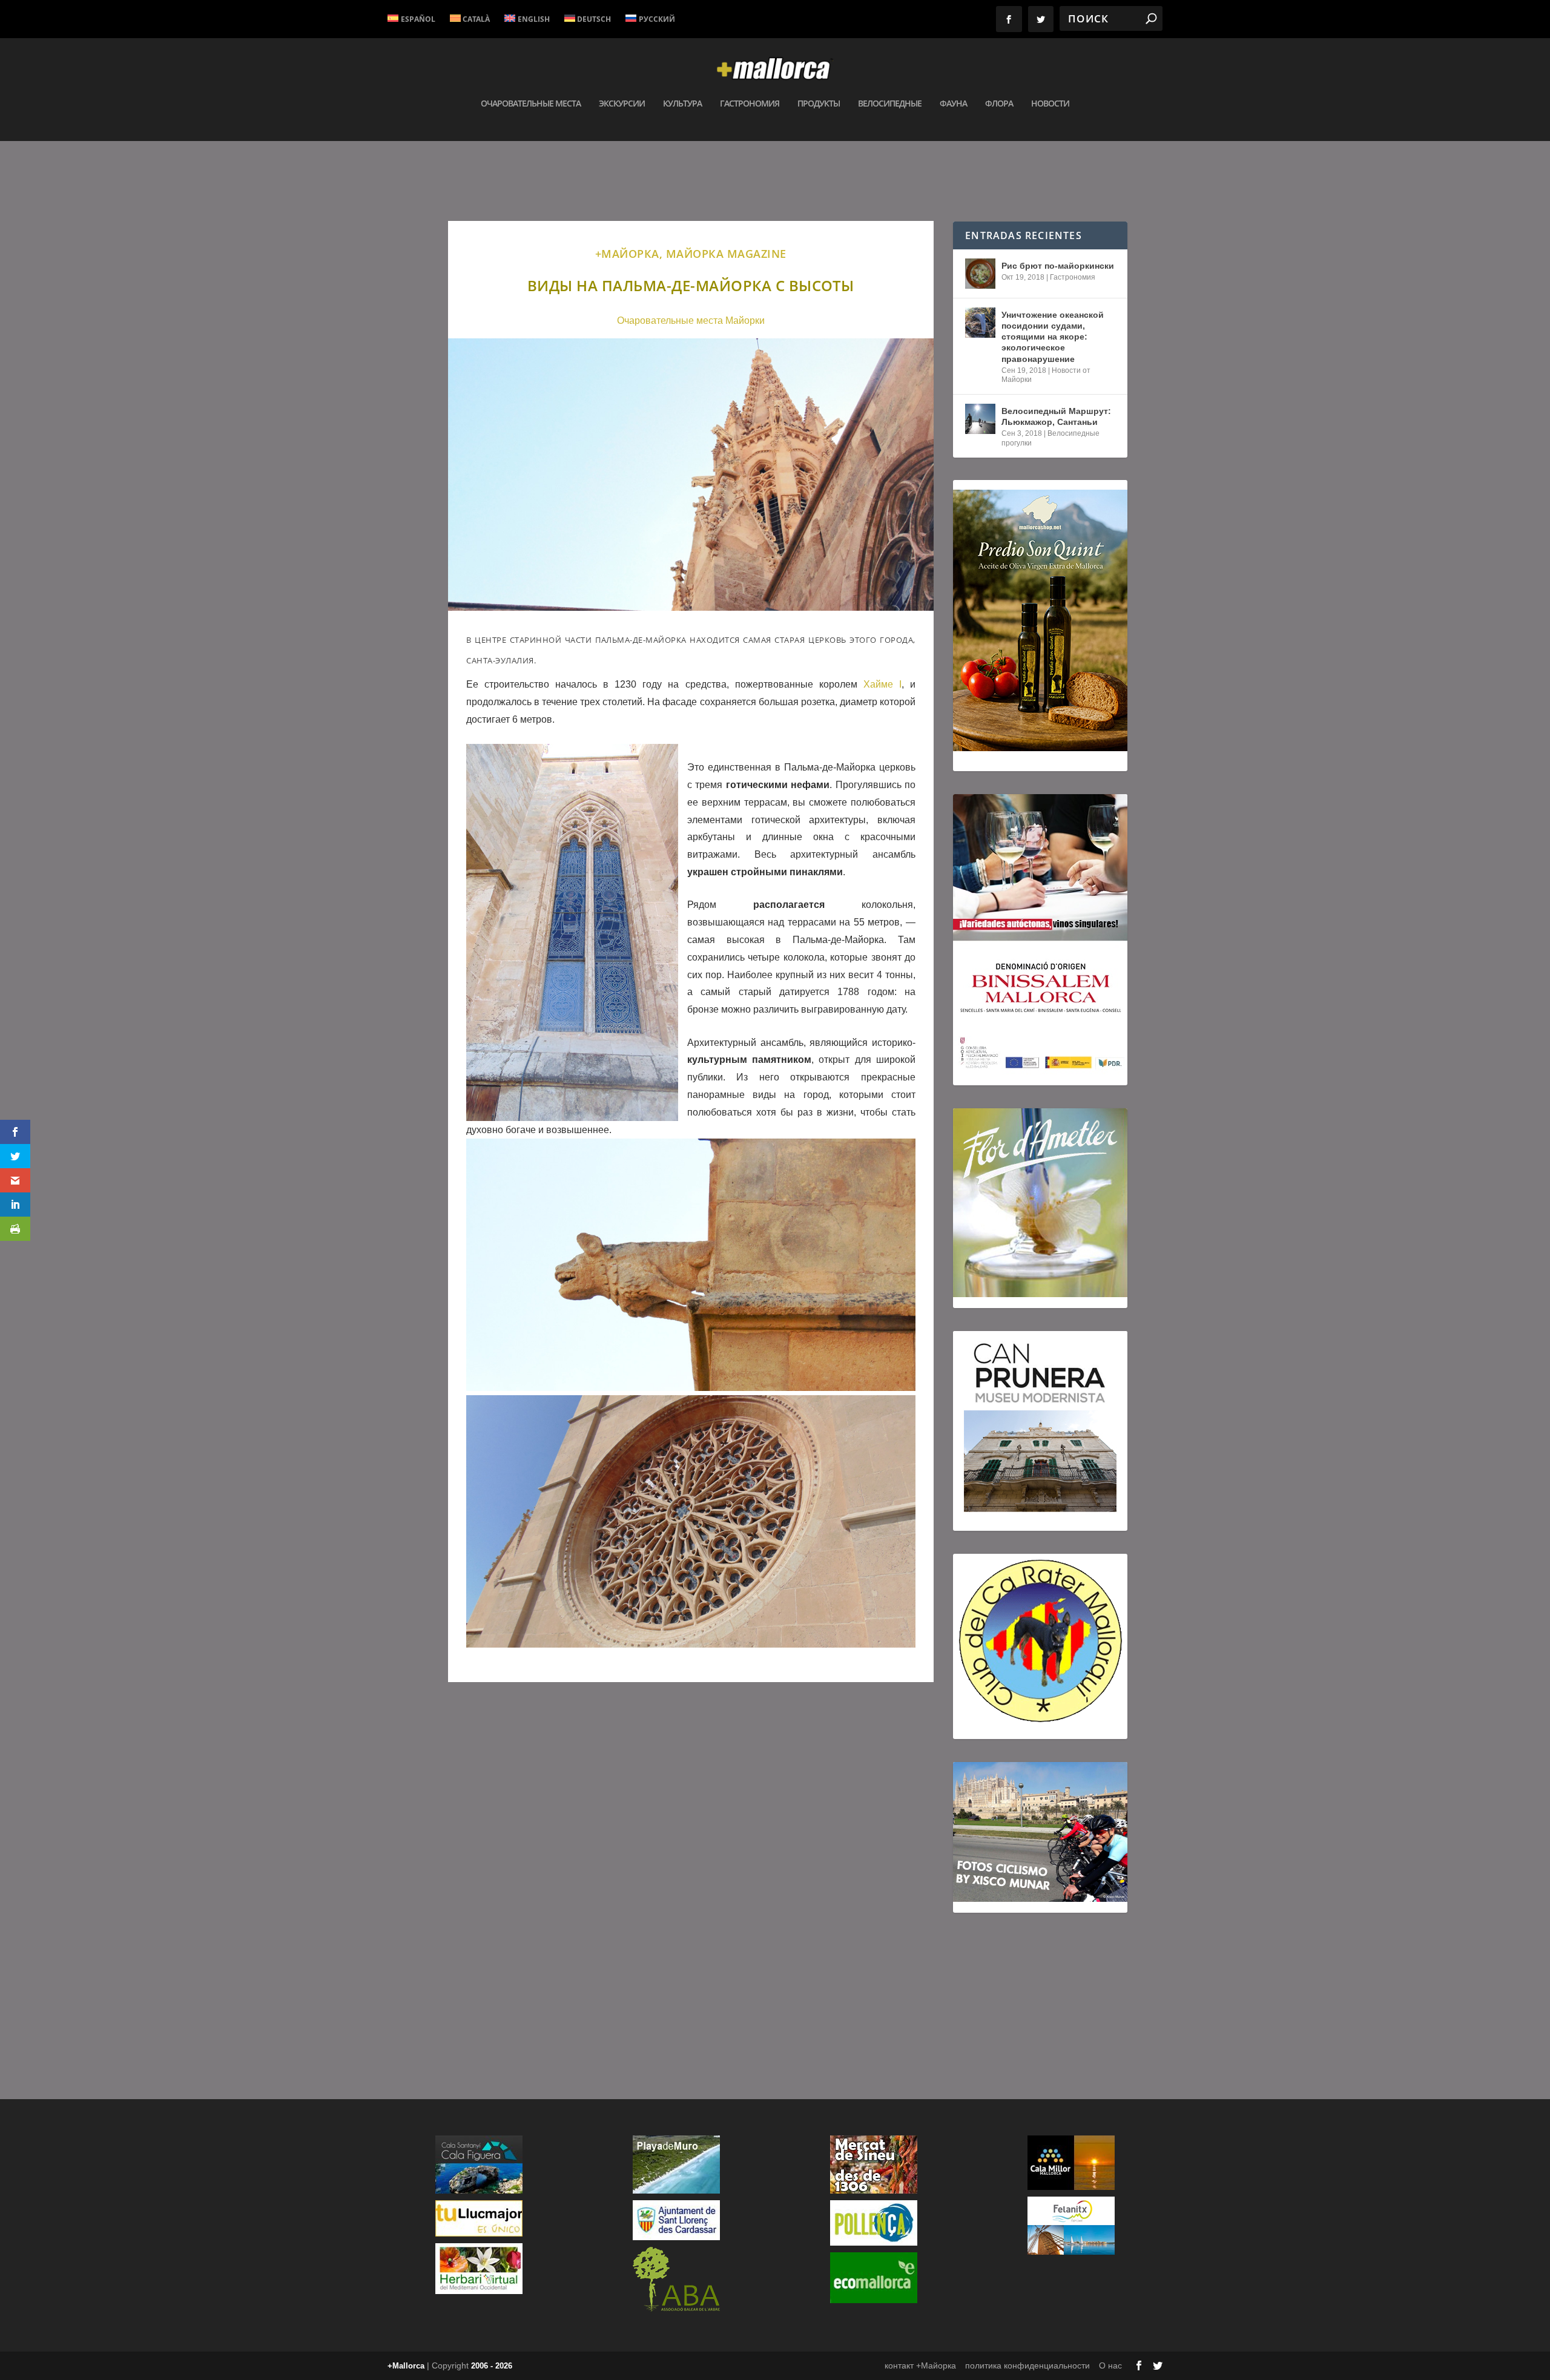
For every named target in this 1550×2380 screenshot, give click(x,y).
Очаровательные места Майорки (691, 321)
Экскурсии (622, 104)
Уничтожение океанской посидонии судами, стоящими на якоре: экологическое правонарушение (1053, 337)
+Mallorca (406, 2366)
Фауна (953, 104)
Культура (682, 104)
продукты (819, 104)
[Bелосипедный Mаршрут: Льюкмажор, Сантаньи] (980, 419)
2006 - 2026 (492, 2366)
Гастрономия (750, 104)
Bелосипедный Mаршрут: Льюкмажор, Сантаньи (1056, 416)
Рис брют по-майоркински (1058, 266)
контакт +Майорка (920, 2365)
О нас (1110, 2365)
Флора (999, 104)
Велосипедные (890, 104)
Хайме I (879, 684)
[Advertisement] (691, 1864)
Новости (1050, 104)
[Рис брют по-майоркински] (980, 274)
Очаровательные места (531, 104)
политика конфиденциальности (1027, 2365)
